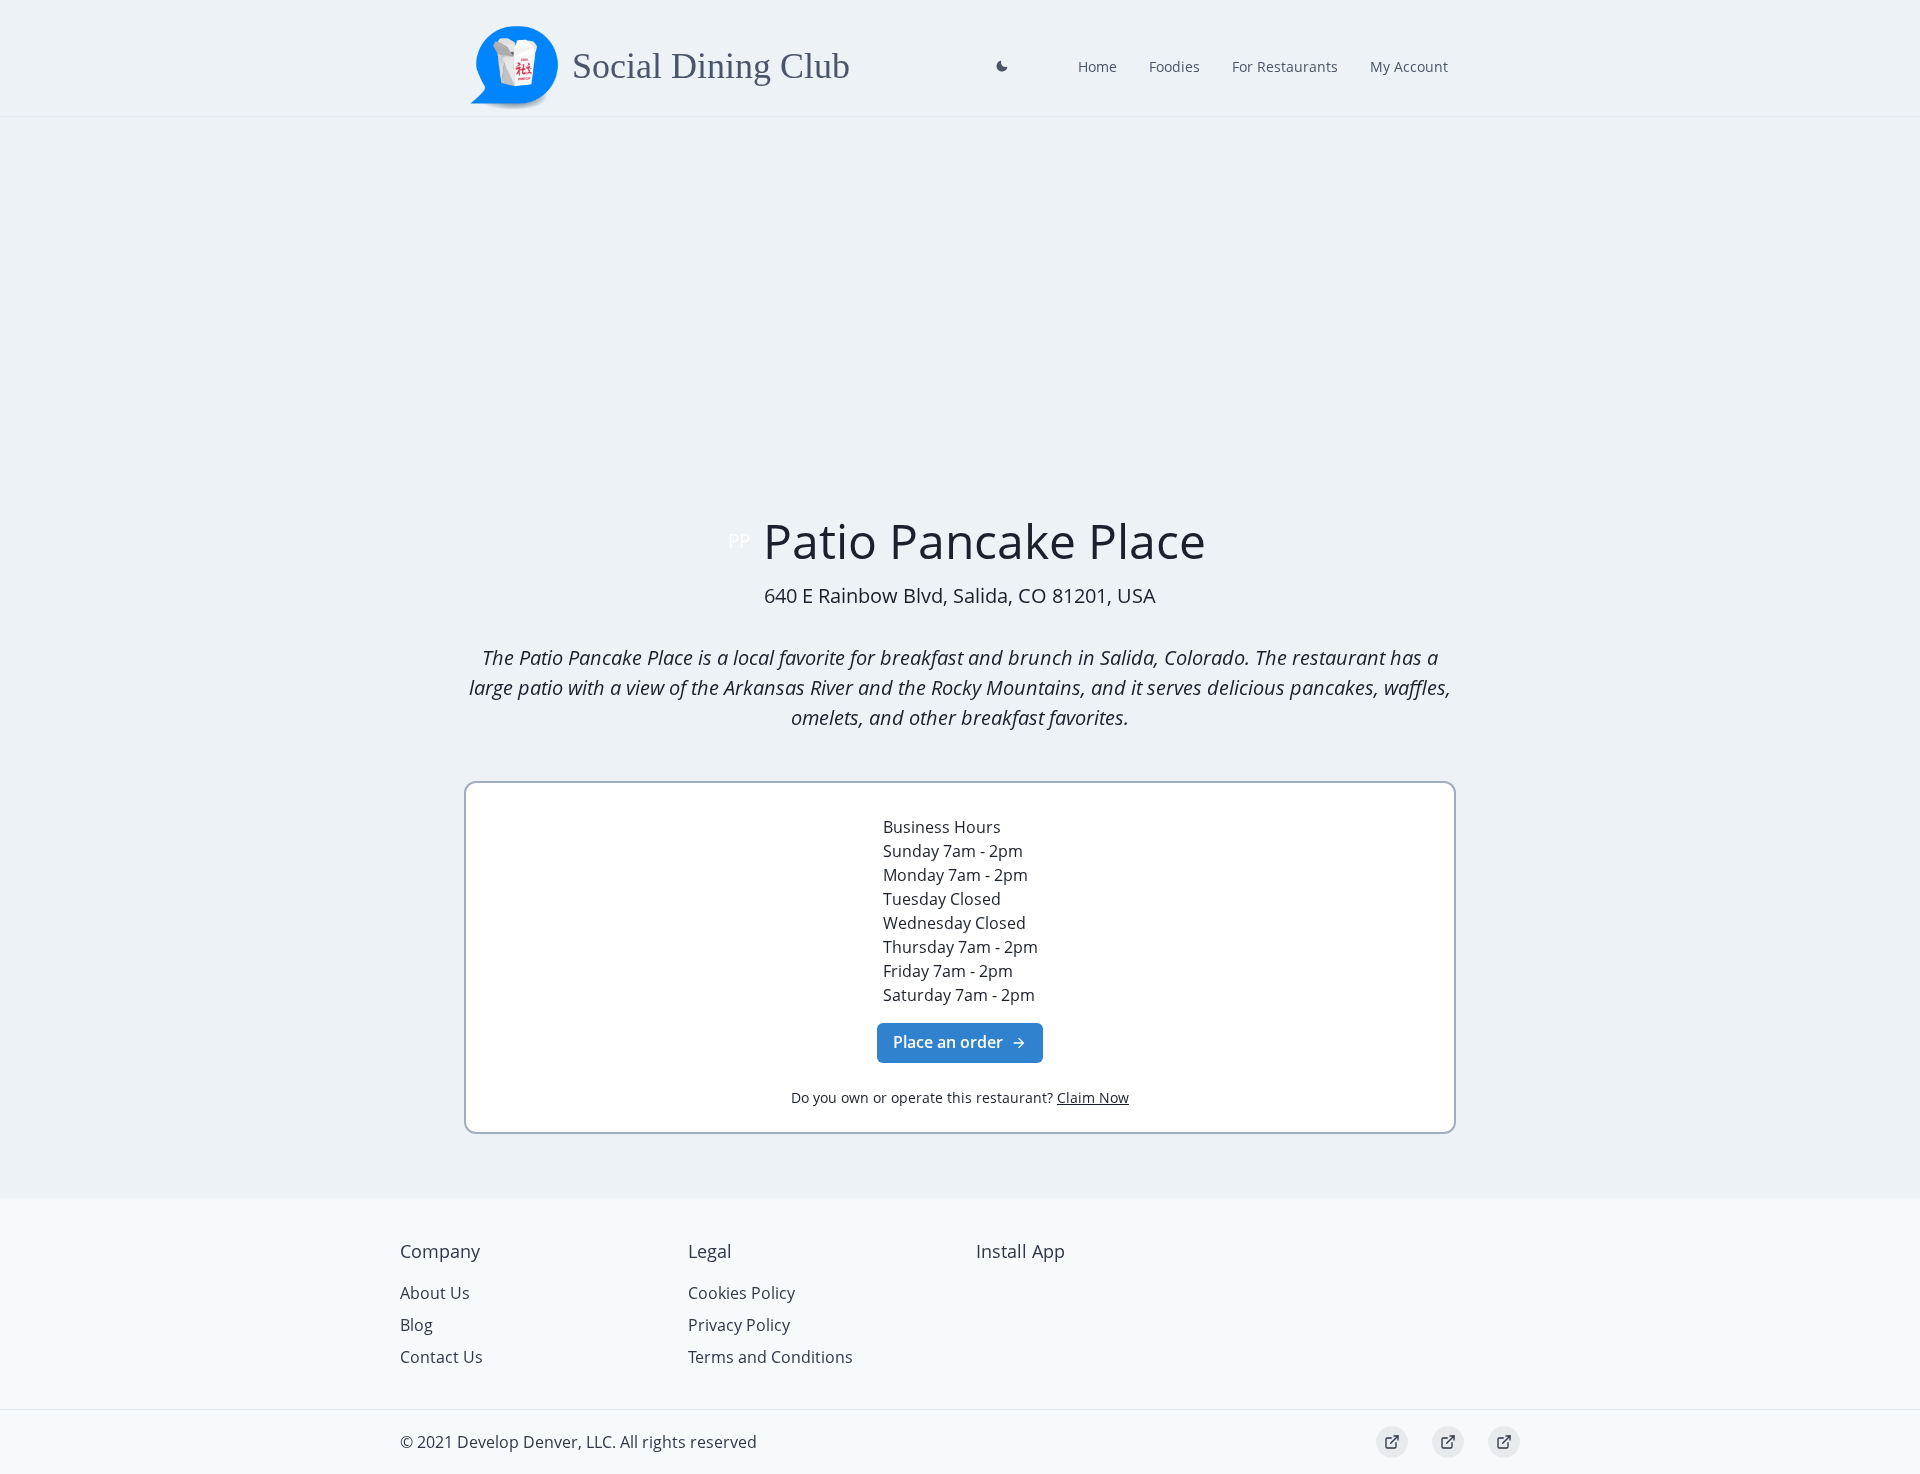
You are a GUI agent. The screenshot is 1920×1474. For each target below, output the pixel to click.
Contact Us (441, 1357)
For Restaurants (1285, 66)
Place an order (948, 1042)
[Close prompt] (1002, 66)
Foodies (1174, 66)
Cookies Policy (741, 1293)
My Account (1409, 66)
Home (1097, 66)
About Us (435, 1293)
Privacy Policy (739, 1325)
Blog (416, 1325)
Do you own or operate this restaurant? (960, 1097)
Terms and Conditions (770, 1357)
